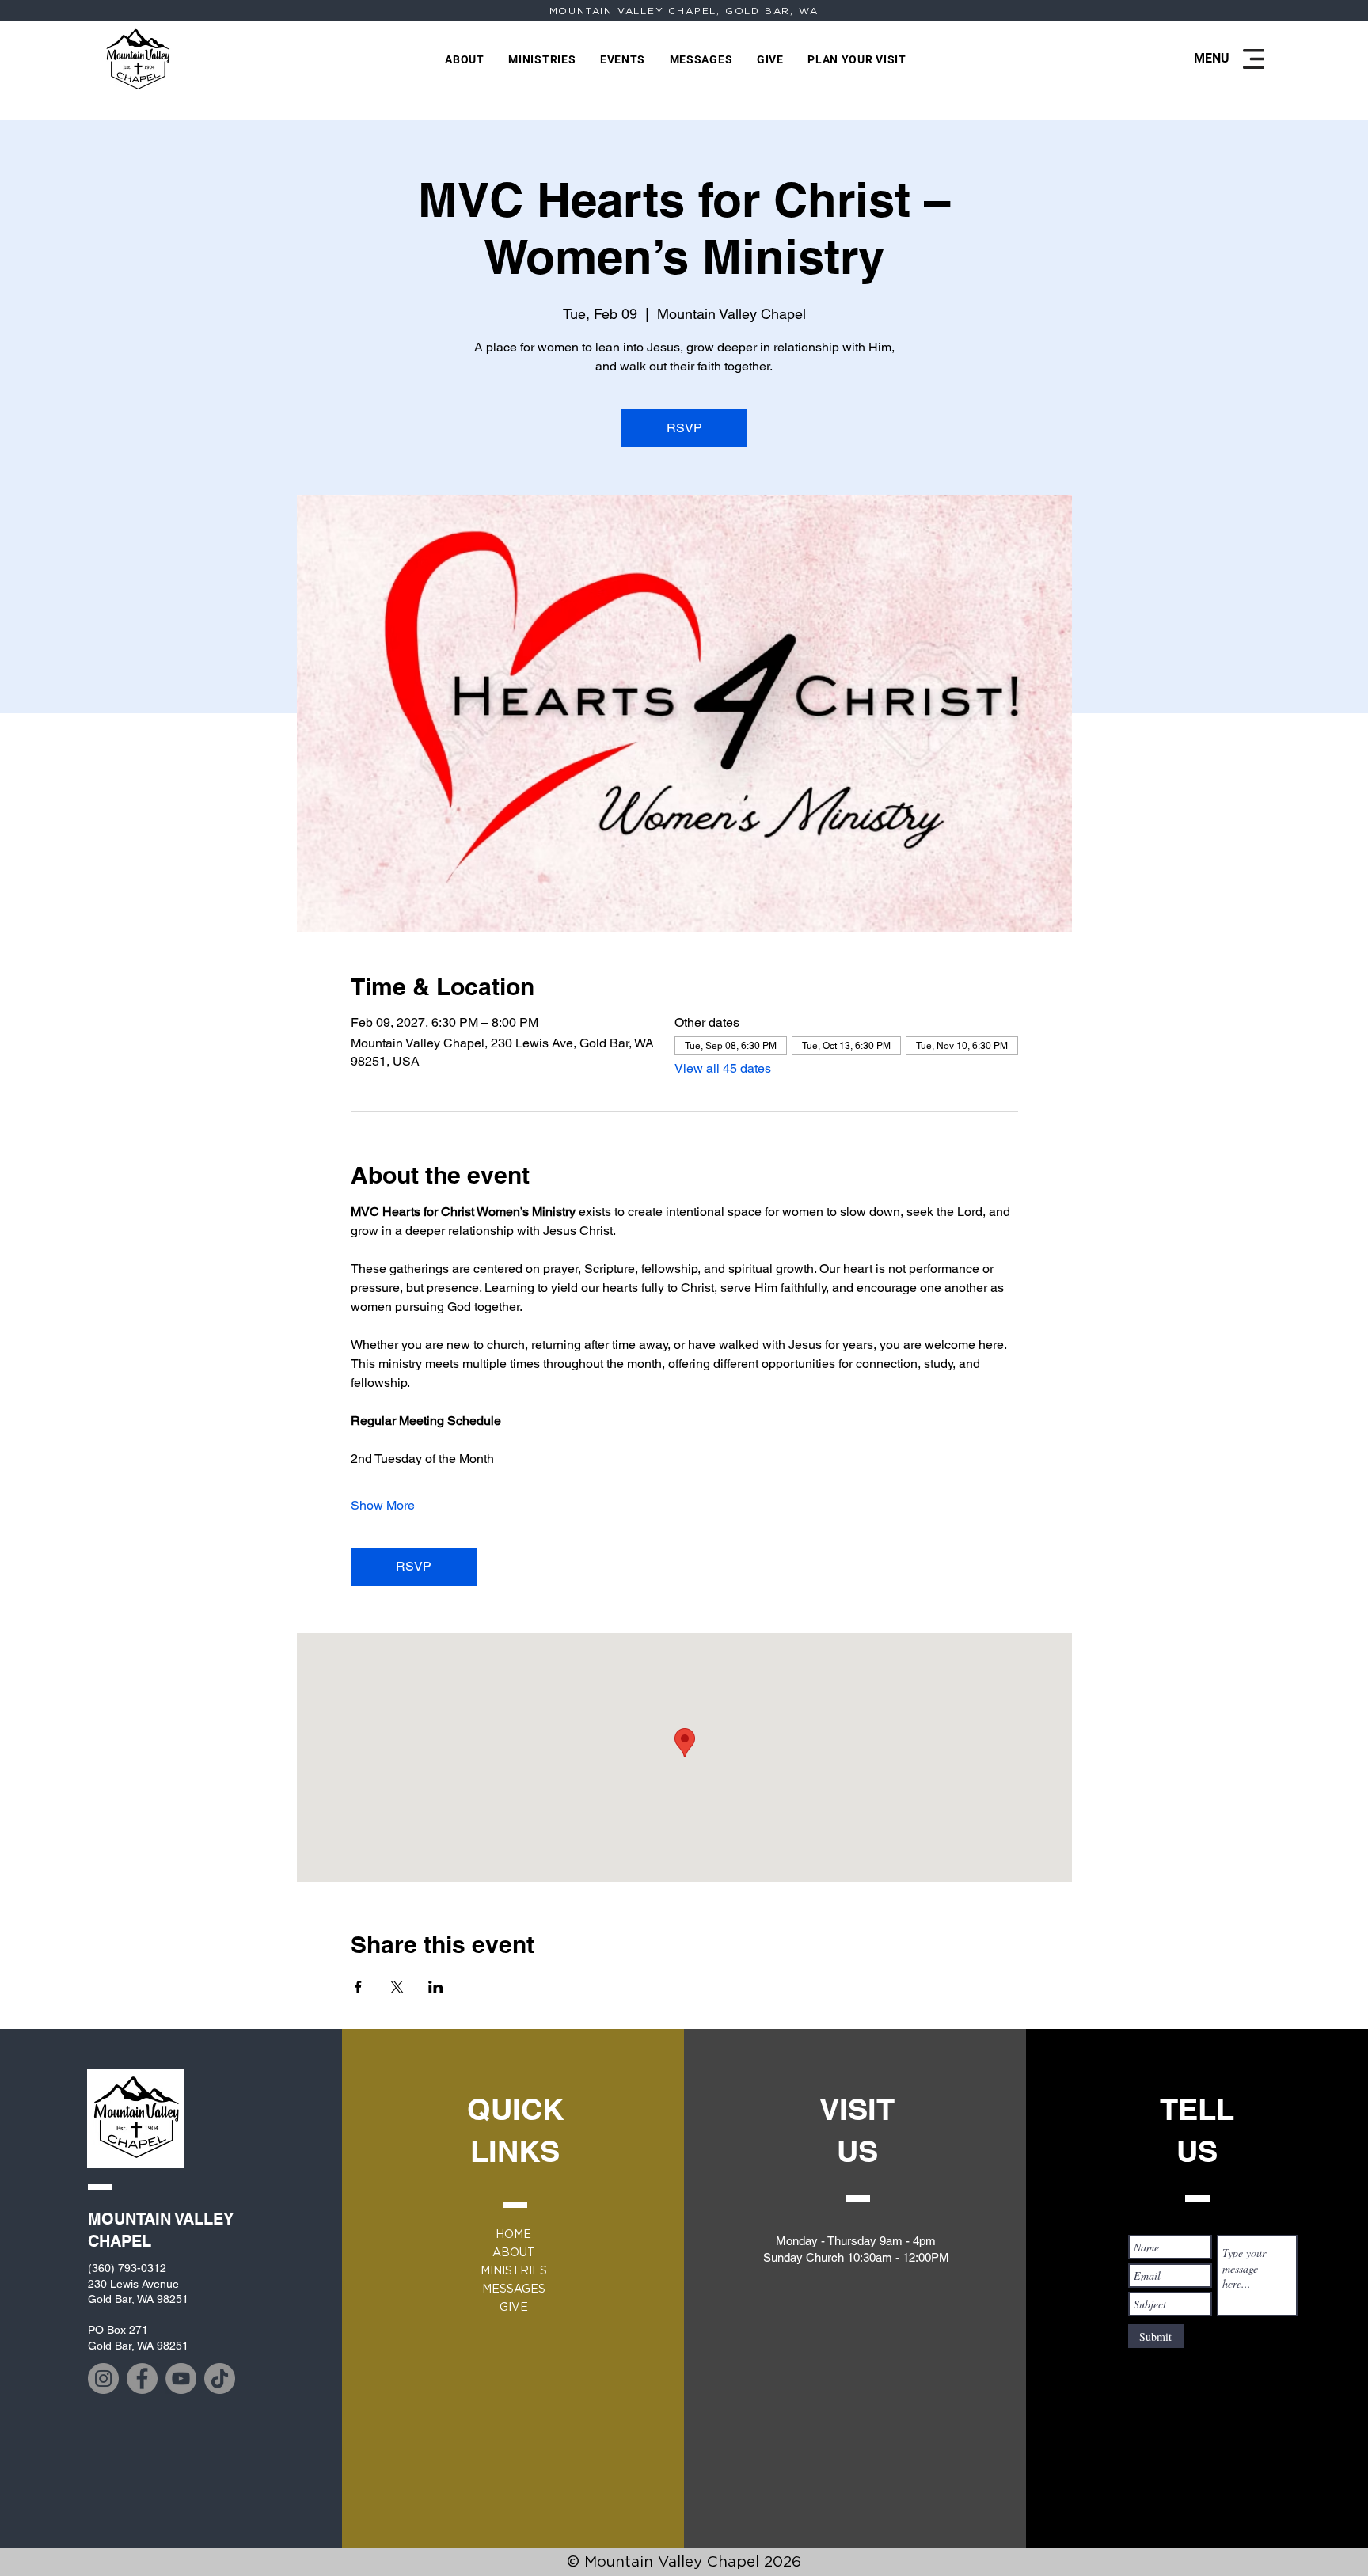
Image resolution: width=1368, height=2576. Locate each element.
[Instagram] (103, 2378)
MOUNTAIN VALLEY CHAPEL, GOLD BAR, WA (684, 11)
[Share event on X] (397, 1987)
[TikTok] (220, 2378)
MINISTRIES (514, 2270)
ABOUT (514, 2252)
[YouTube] (181, 2378)
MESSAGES (514, 2289)
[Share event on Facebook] (358, 1987)
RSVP (684, 428)
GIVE (514, 2307)
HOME (513, 2234)
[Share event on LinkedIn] (436, 1987)
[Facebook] (142, 2378)
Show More (383, 1505)
